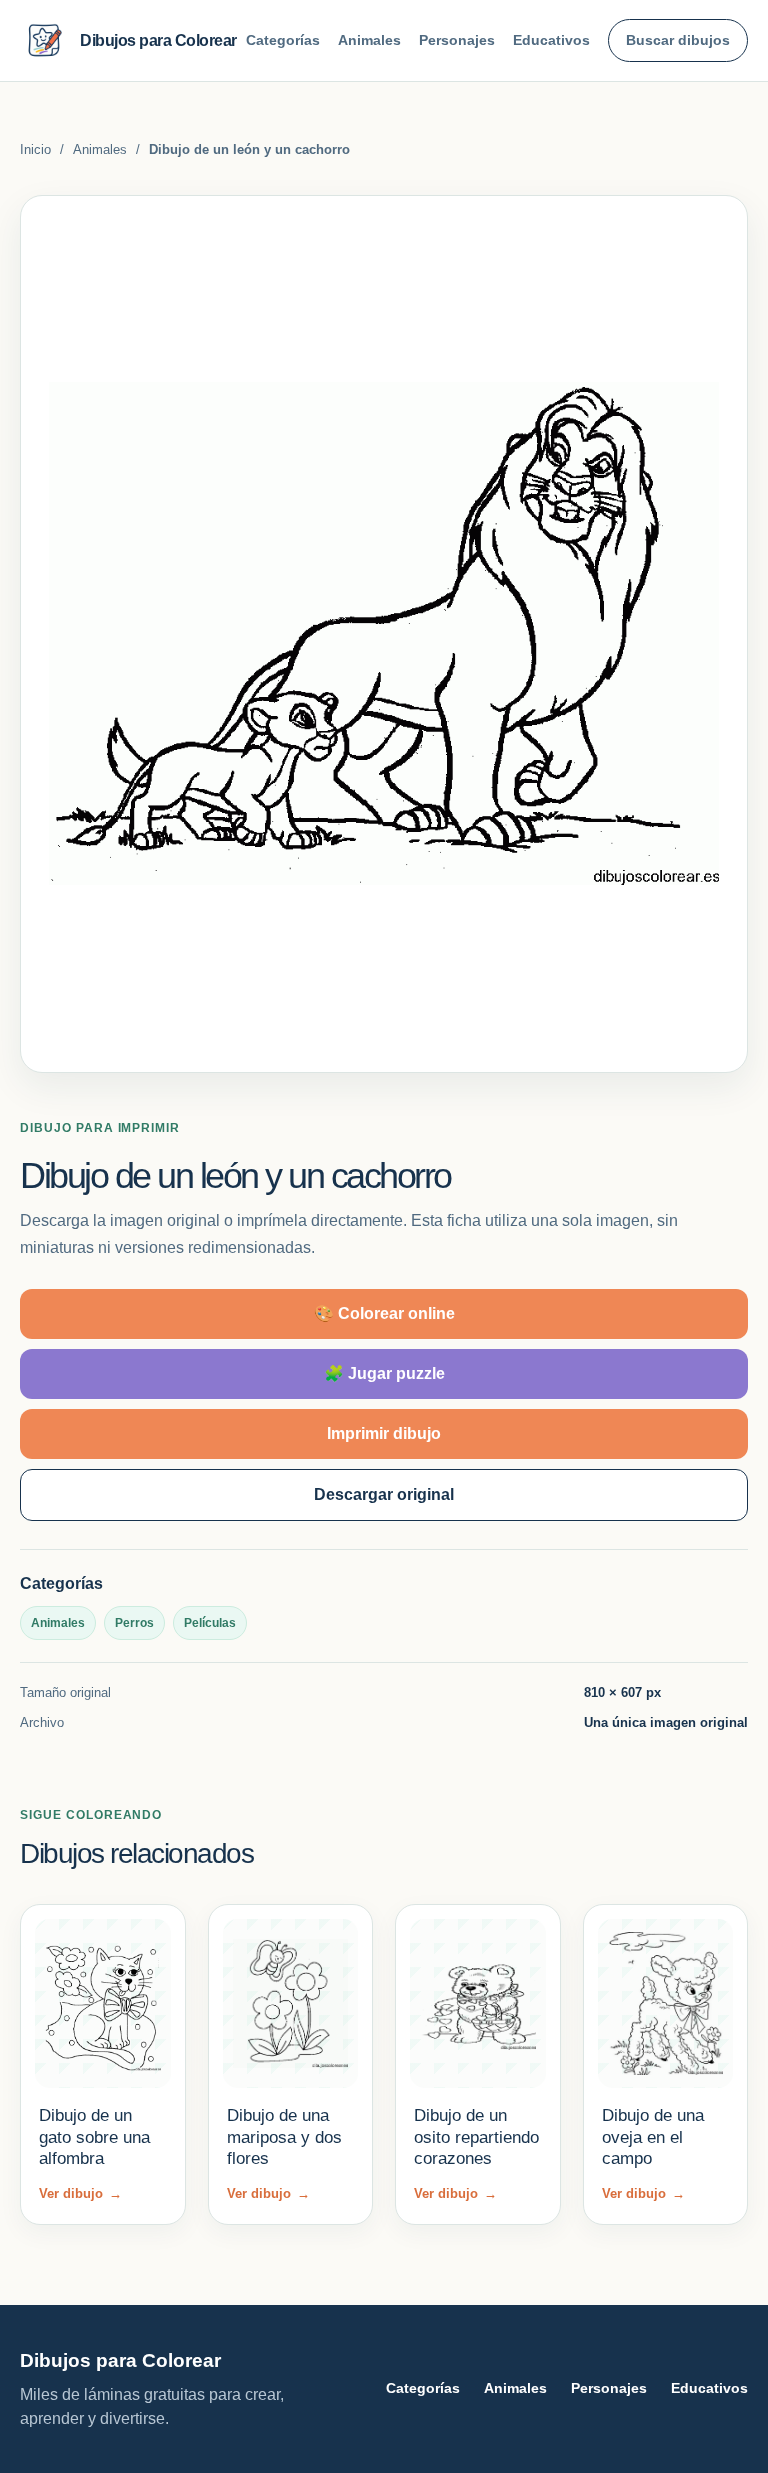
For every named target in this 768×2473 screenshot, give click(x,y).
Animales (369, 40)
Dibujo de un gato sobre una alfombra (94, 2137)
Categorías (283, 40)
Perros (134, 1623)
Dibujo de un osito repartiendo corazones (476, 2137)
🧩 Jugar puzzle (384, 1373)
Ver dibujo (80, 2193)
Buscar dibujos (678, 40)
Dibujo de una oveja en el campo (653, 2137)
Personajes (457, 40)
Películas (210, 1623)
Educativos (551, 40)
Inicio (35, 149)
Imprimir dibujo (384, 1433)
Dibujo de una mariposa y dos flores (284, 2137)
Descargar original (384, 1494)
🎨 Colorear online (384, 1313)
